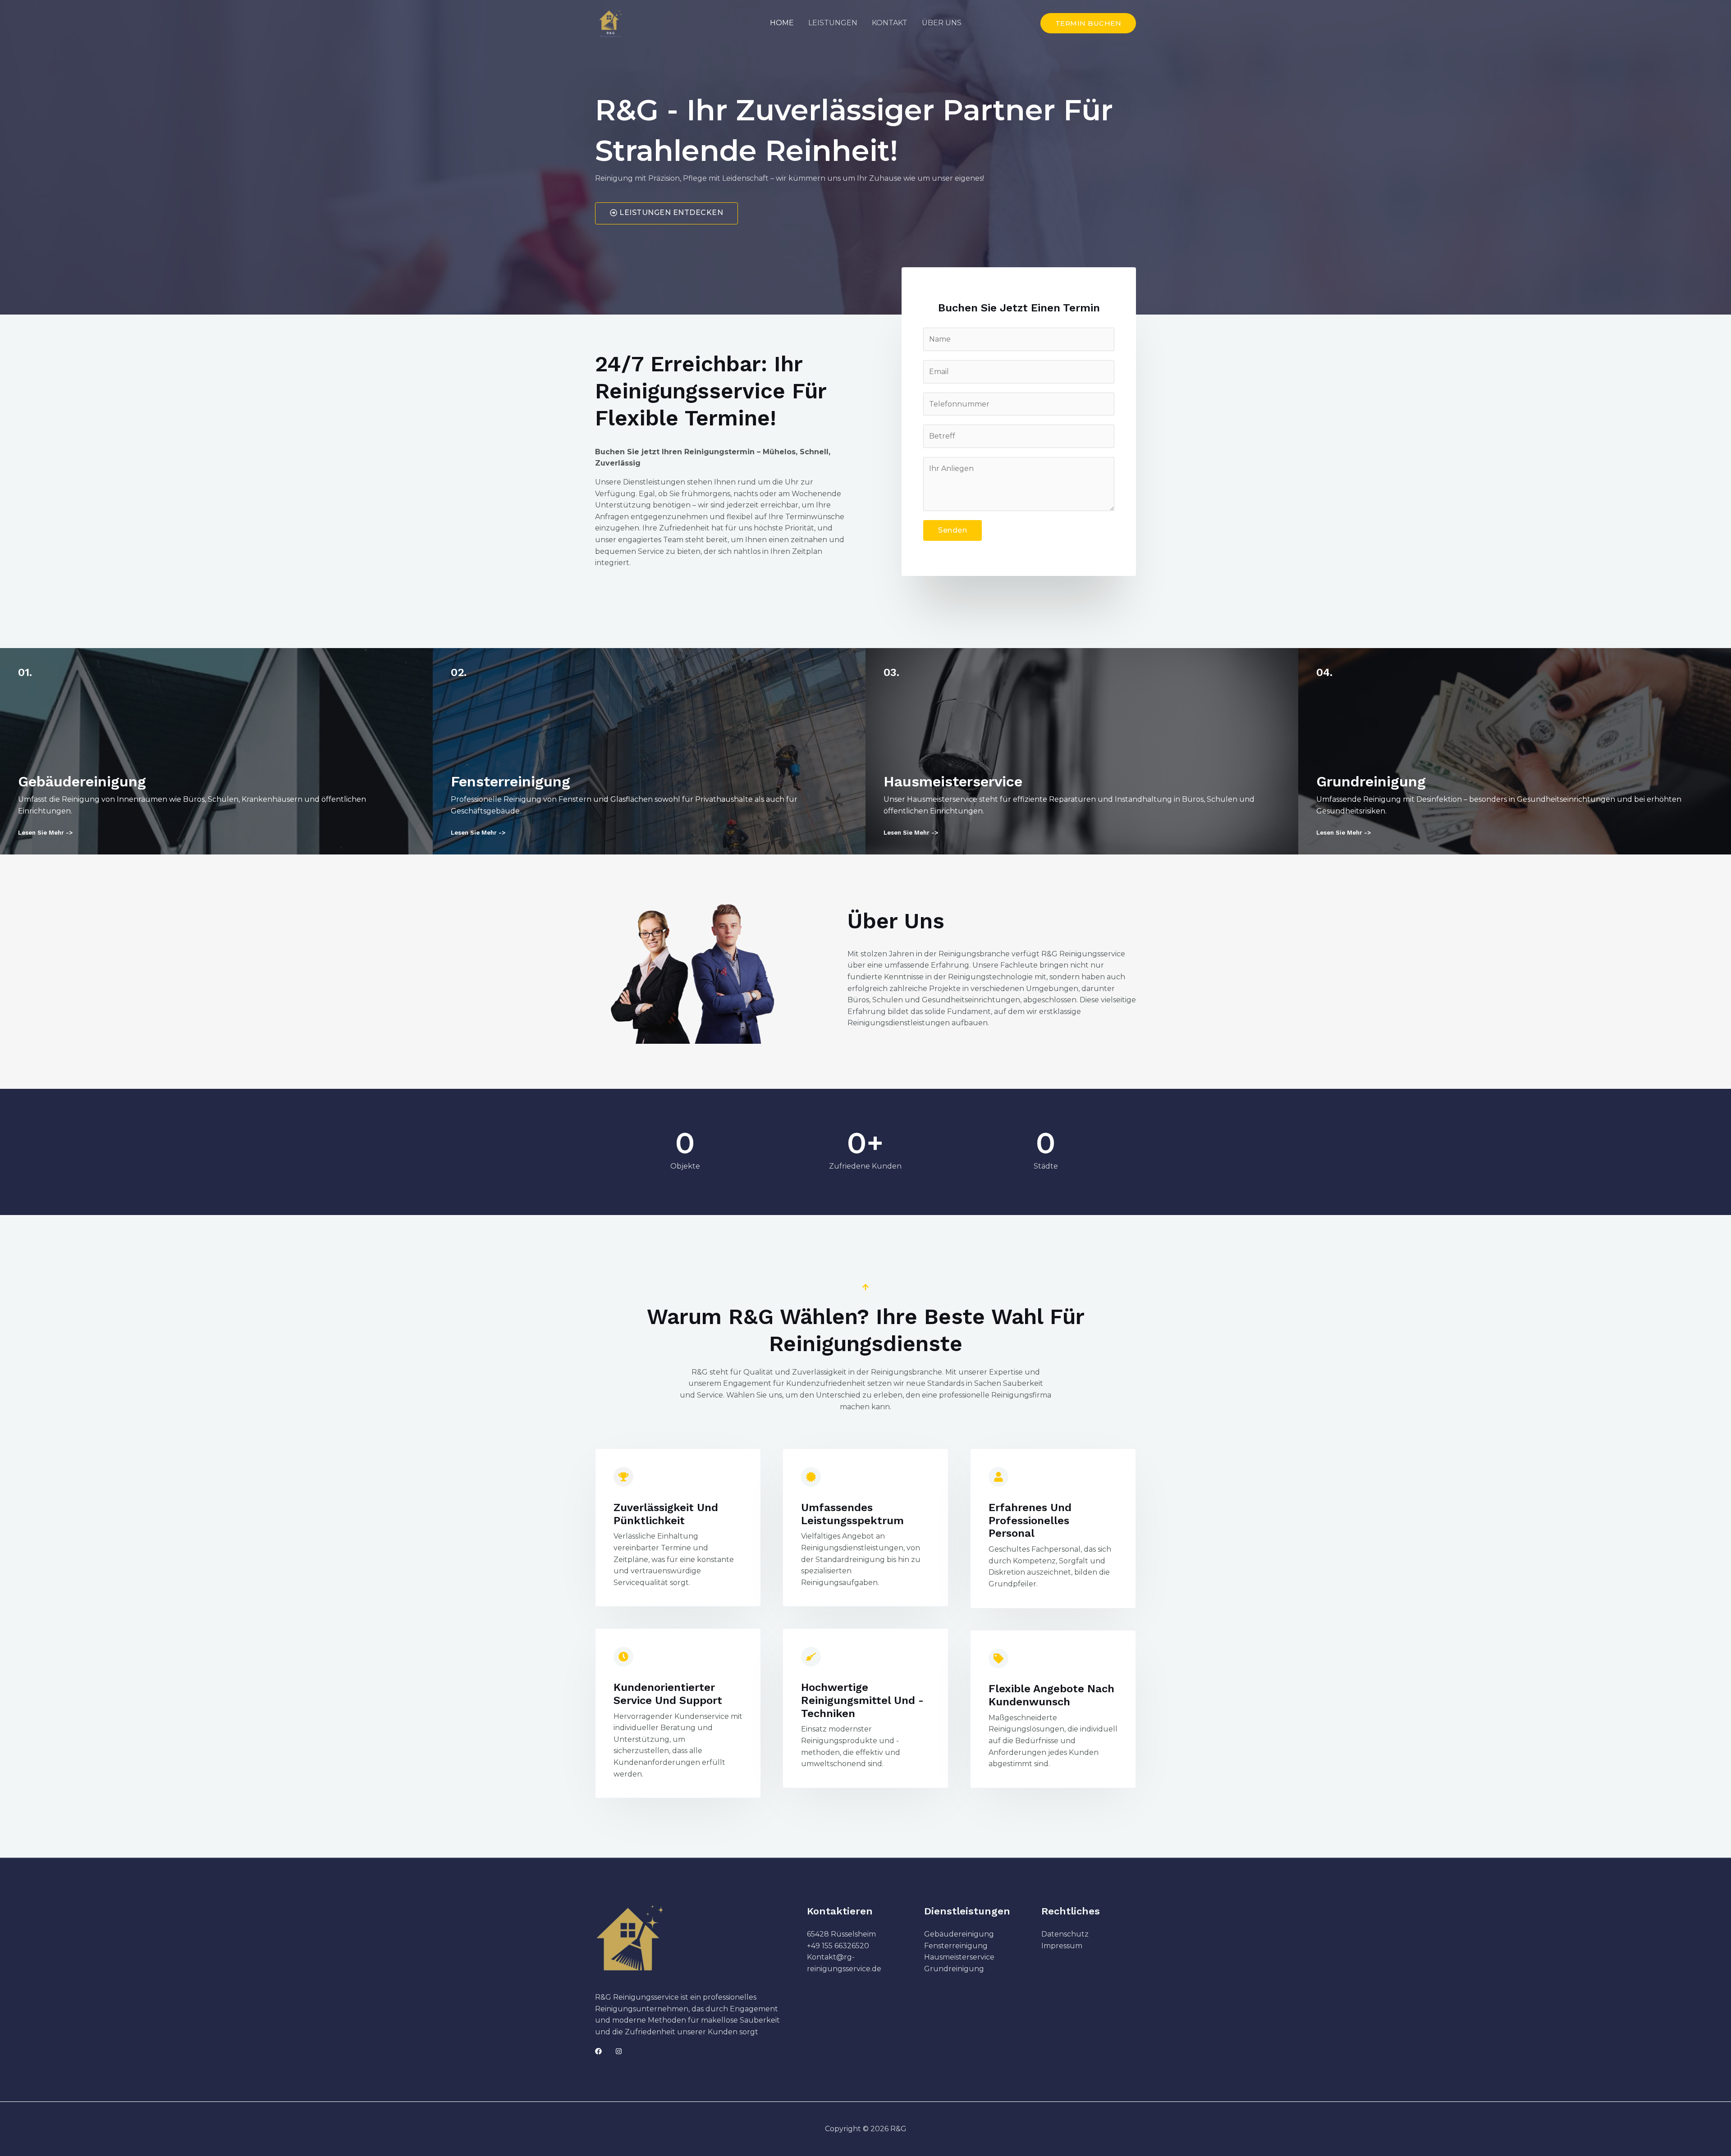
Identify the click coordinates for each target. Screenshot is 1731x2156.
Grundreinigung (954, 1969)
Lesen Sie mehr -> (45, 833)
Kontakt (890, 23)
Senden (953, 530)
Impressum (1062, 1946)
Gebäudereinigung (959, 1934)
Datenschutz (1065, 1934)
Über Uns (942, 23)
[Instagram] (619, 2051)
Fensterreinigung (956, 1946)
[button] (1088, 23)
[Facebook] (598, 2051)
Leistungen (833, 23)
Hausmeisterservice (959, 1957)
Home (782, 23)
